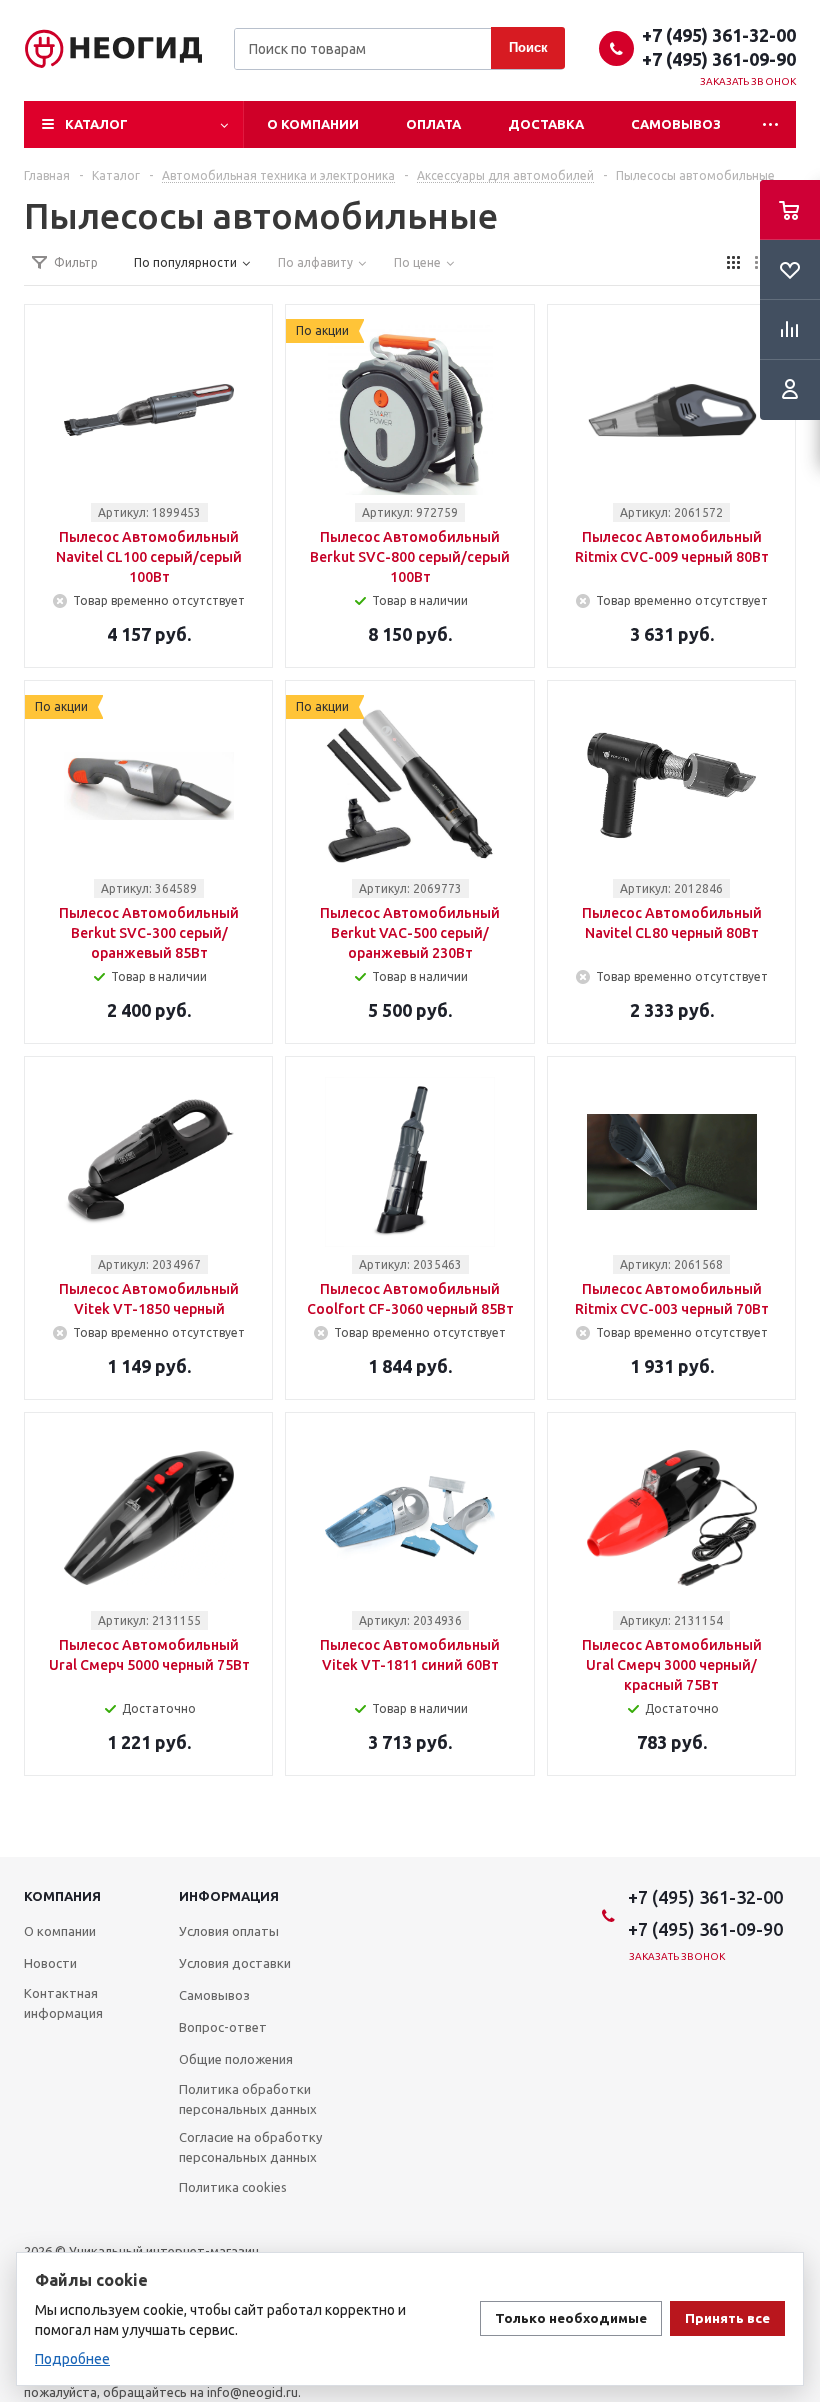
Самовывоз (676, 124)
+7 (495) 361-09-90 (719, 59)
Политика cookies (233, 2187)
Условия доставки (235, 1963)
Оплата (433, 124)
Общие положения (236, 2059)
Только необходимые (571, 2318)
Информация (229, 1896)
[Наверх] (795, 1848)
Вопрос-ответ (223, 2027)
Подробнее (72, 2359)
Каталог (96, 124)
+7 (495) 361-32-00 (719, 35)
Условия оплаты (229, 1931)
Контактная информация (63, 2003)
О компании (313, 124)
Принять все (727, 2318)
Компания (62, 1896)
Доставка (546, 124)
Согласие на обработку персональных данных (250, 2147)
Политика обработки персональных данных (248, 2099)
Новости (50, 1963)
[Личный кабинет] (790, 390)
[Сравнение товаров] (790, 330)
